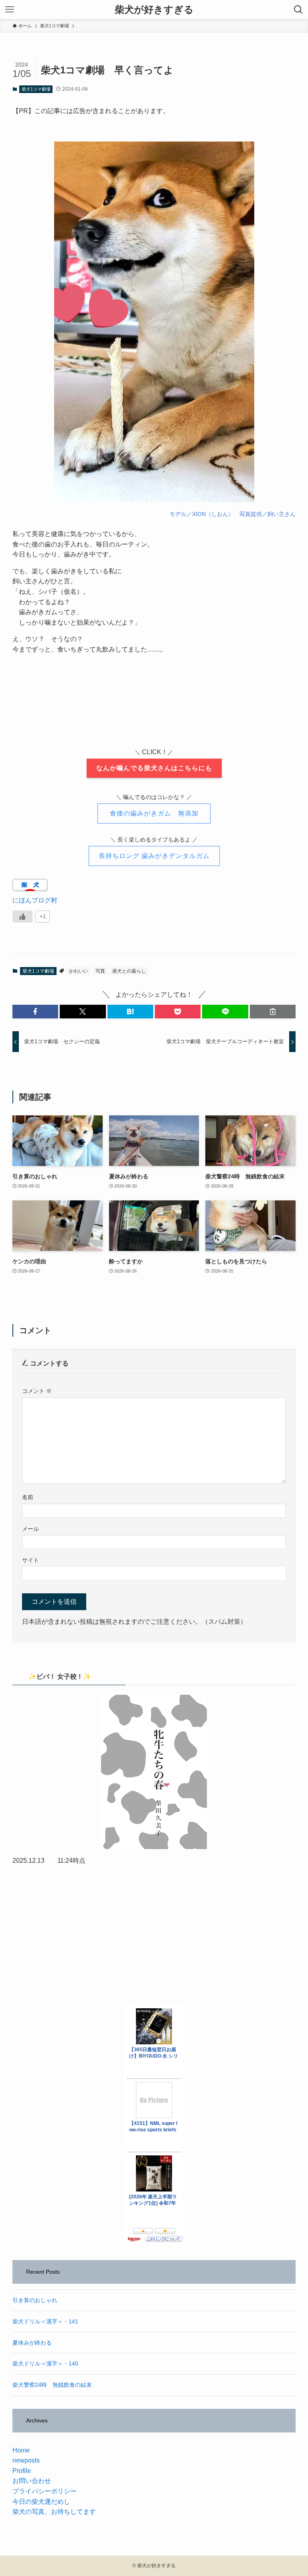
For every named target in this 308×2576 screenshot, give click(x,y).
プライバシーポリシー (45, 2491)
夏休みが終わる (32, 2343)
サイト (30, 1560)
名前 (28, 1497)
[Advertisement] (154, 1935)
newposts (26, 2460)
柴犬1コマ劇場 (36, 89)
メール (30, 1529)
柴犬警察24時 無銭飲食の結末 (52, 2385)
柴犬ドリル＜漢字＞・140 (45, 2364)
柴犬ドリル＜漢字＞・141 (45, 2321)
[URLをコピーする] (273, 1012)
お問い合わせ (32, 2481)
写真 (100, 971)
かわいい (79, 971)
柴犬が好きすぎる (154, 10)
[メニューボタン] (10, 10)
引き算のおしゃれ (35, 2300)
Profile (22, 2471)
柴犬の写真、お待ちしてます (54, 2512)
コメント (37, 1391)
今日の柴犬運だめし (41, 2502)
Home (21, 2450)
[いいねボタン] (22, 917)
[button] (35, 1012)
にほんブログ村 (35, 900)
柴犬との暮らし (129, 971)
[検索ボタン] (298, 10)
